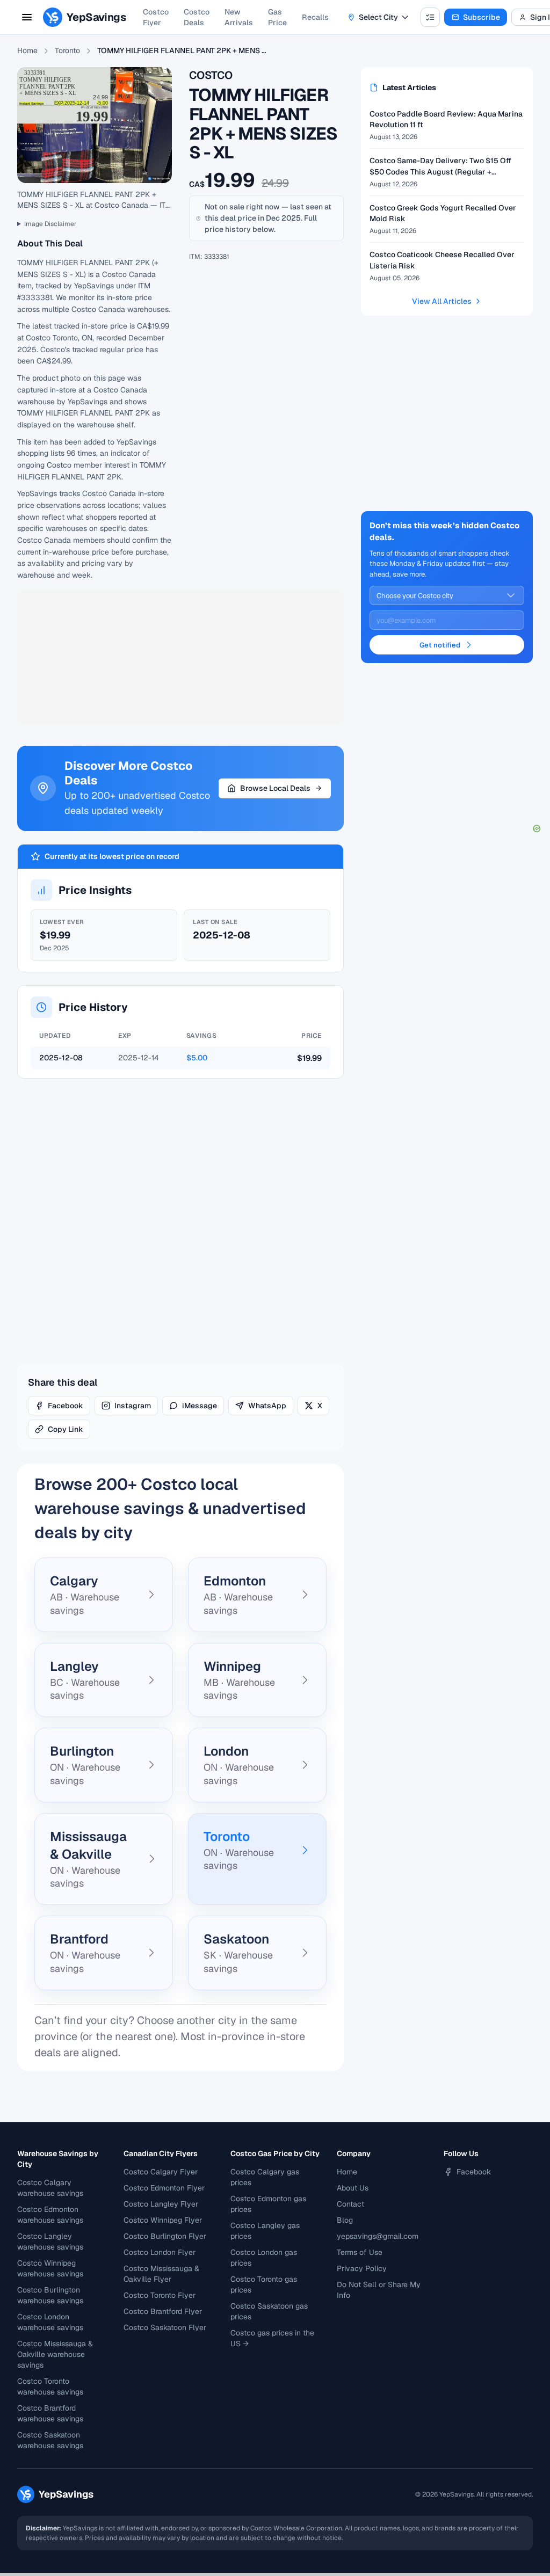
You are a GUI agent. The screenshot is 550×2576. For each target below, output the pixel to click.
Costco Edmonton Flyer (164, 2188)
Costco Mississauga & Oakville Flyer (161, 2274)
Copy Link (66, 1429)
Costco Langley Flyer (161, 2204)
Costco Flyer (156, 17)
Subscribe (482, 17)
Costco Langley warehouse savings (50, 2242)
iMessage (200, 1406)
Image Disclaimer (50, 224)
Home (27, 50)
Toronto (67, 50)
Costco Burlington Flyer (165, 2236)
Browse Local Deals (275, 788)
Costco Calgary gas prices (265, 2177)
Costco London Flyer (160, 2252)
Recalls (315, 17)
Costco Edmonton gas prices (268, 2204)
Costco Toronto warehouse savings (50, 2386)
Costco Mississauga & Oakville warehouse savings (55, 2354)
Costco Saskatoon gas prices (269, 2311)
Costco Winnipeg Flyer (163, 2220)
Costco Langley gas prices (265, 2231)
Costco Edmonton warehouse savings (50, 2215)
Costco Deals (197, 17)
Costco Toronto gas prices (264, 2284)
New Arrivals (239, 17)
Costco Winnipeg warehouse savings (50, 2268)
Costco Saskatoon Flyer (165, 2327)
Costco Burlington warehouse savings (50, 2295)
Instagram (133, 1406)
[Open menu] (27, 17)
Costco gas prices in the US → (272, 2338)
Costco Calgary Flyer (161, 2172)
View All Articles (442, 301)
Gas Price (277, 17)
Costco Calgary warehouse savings (50, 2188)
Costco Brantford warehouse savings (50, 2413)
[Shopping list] (430, 17)
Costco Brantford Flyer (163, 2311)
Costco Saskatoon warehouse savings (50, 2440)
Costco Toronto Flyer (160, 2295)
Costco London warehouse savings (50, 2322)
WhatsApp (267, 1406)
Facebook (66, 1406)
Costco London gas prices (264, 2258)
